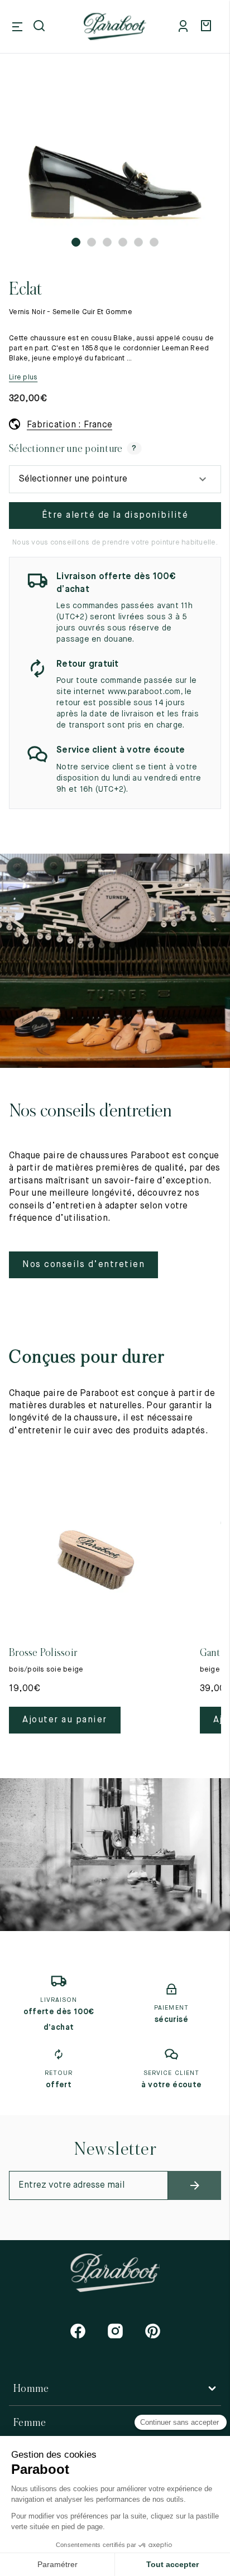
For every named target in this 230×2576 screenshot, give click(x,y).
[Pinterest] (153, 2331)
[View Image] (115, 157)
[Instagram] (115, 2331)
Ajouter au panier (65, 1720)
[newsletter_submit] (195, 2185)
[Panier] (208, 27)
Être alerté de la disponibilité (115, 516)
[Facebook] (78, 2331)
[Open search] (40, 27)
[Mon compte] (185, 27)
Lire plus (23, 377)
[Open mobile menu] (17, 27)
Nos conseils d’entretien (83, 1265)
